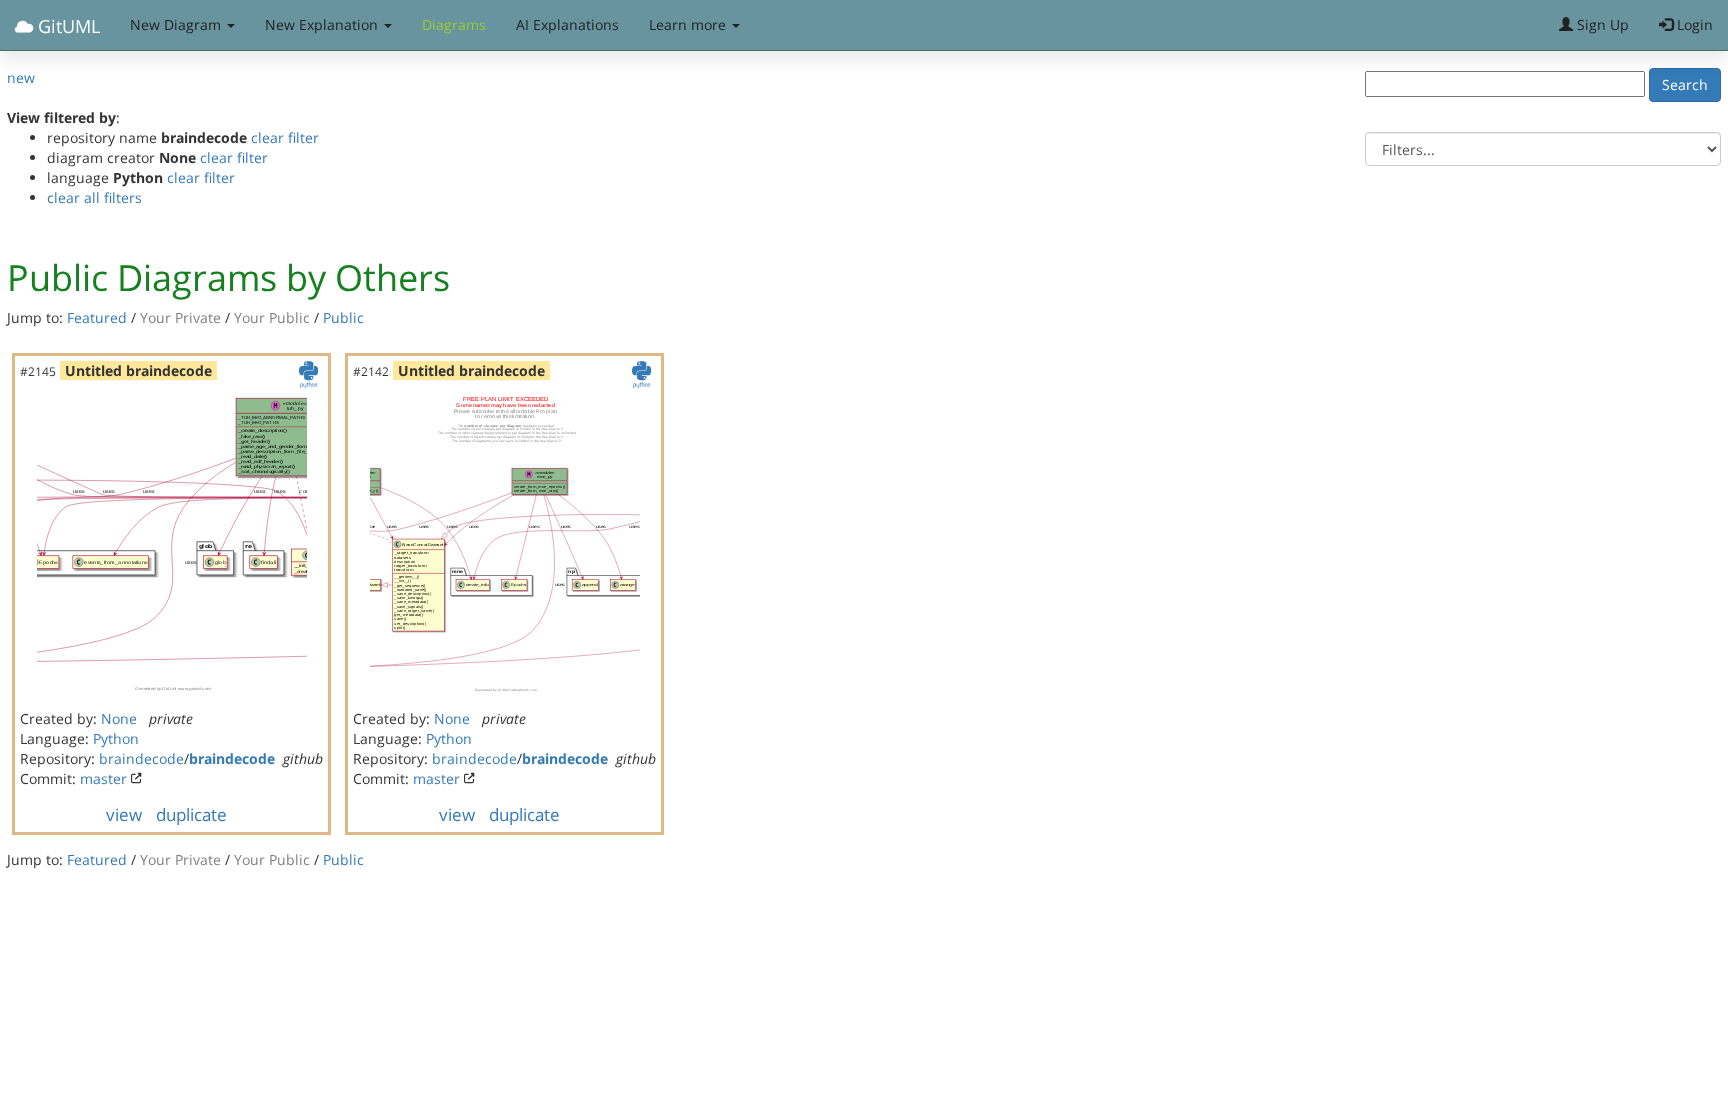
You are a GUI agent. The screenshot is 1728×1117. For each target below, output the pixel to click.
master (103, 778)
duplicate (191, 814)
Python (116, 738)
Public (343, 317)
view (124, 814)
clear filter (285, 137)
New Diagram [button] (177, 24)
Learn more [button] (689, 24)
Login (1693, 24)
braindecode (141, 758)
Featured (97, 317)
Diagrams (454, 24)
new (21, 77)
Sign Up (1601, 24)
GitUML (66, 26)
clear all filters (94, 197)
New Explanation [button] (323, 24)
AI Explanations (567, 24)
